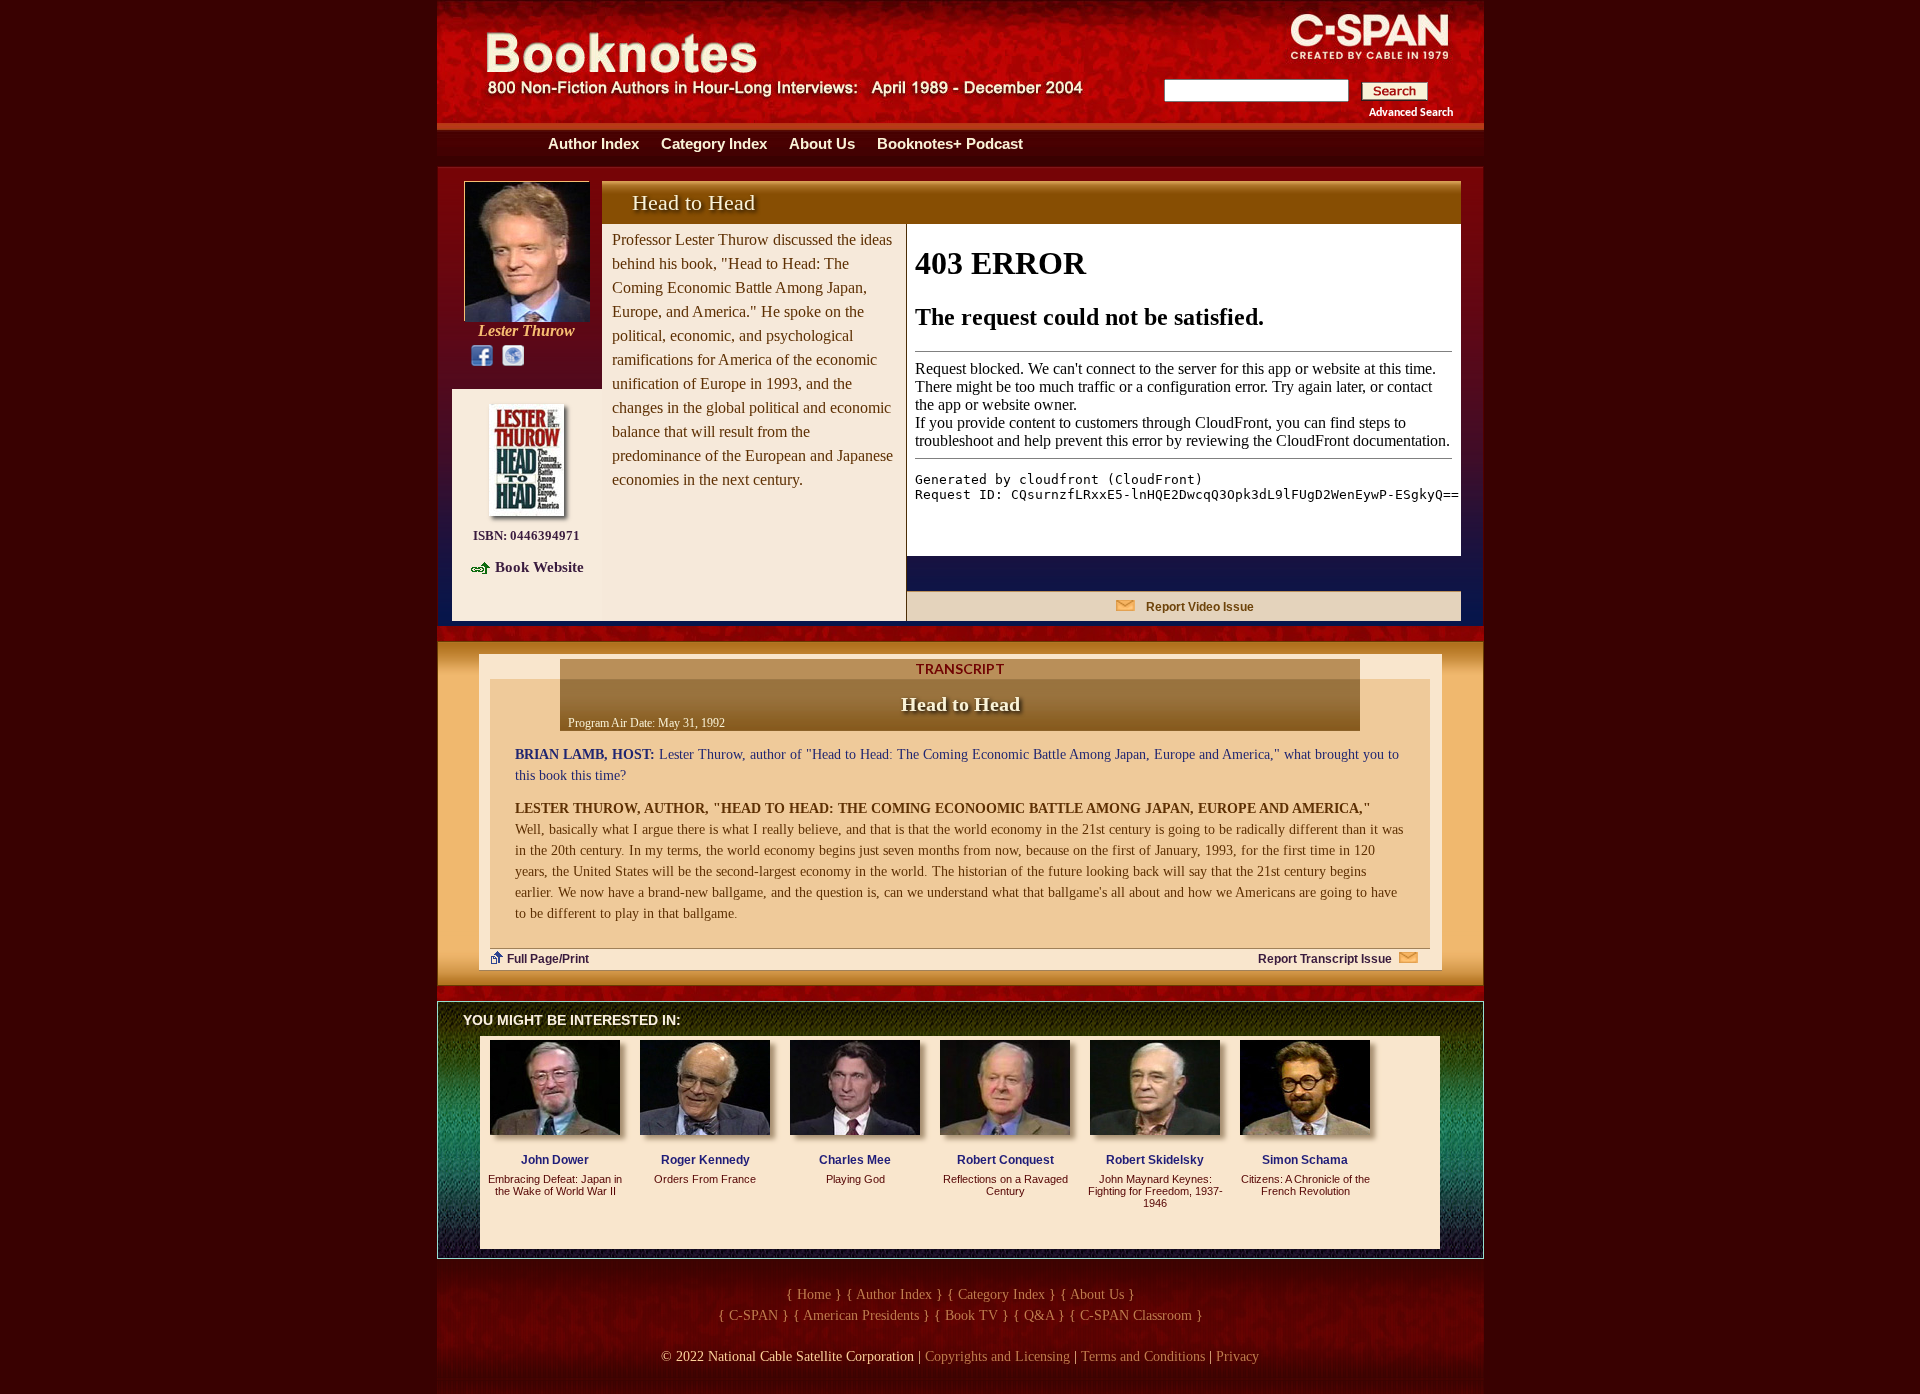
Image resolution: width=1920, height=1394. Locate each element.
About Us (822, 144)
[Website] (508, 354)
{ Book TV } (971, 1315)
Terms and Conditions (1143, 1356)
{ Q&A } (1039, 1315)
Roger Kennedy (705, 1160)
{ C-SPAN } (753, 1315)
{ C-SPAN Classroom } (1136, 1315)
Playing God (855, 1179)
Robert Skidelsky (1155, 1160)
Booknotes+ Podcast (950, 144)
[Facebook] (477, 354)
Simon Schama (1305, 1160)
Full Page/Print (548, 959)
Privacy (1237, 1356)
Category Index (714, 144)
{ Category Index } (1001, 1294)
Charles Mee (855, 1160)
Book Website (539, 567)
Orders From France (705, 1179)
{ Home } (814, 1294)
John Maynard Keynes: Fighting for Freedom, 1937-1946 (1155, 1191)
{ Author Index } (894, 1294)
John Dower (555, 1160)
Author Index (593, 144)
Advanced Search (1411, 113)
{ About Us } (1097, 1294)
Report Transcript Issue (1325, 959)
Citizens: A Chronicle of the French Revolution (1305, 1185)
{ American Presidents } (861, 1315)
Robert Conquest (1005, 1160)
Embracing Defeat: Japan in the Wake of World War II (555, 1185)
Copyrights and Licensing (997, 1356)
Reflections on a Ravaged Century (1005, 1185)
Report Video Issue (1200, 607)
